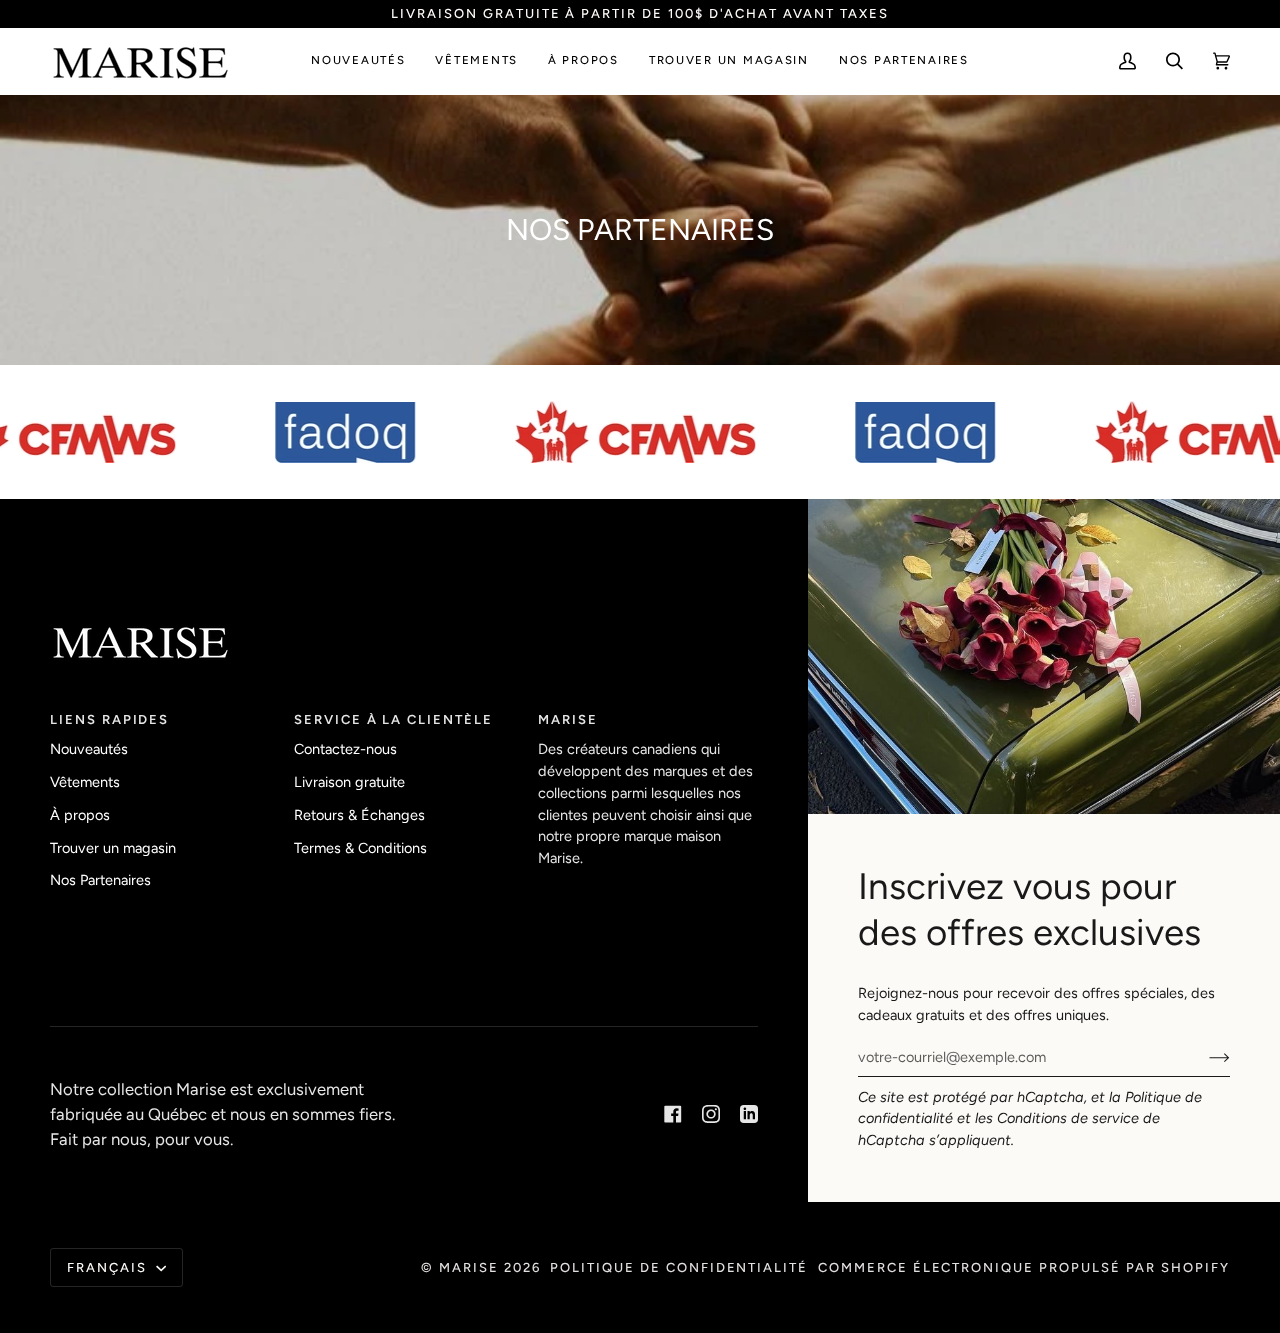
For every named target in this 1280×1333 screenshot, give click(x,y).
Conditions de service (1068, 1118)
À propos (80, 815)
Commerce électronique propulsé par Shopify (1024, 1267)
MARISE (469, 1267)
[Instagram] (711, 1114)
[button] (358, 61)
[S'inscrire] (1203, 1057)
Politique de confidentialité (679, 1267)
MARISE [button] (568, 719)
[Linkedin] (749, 1114)
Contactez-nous (345, 749)
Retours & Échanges (359, 815)
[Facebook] (673, 1114)
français (109, 1267)
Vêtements (85, 782)
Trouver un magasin (113, 848)
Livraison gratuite (349, 782)
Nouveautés (89, 749)
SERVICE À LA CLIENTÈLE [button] (393, 719)
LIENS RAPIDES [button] (109, 719)
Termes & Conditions (360, 848)
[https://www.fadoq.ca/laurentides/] (334, 431)
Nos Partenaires (100, 880)
